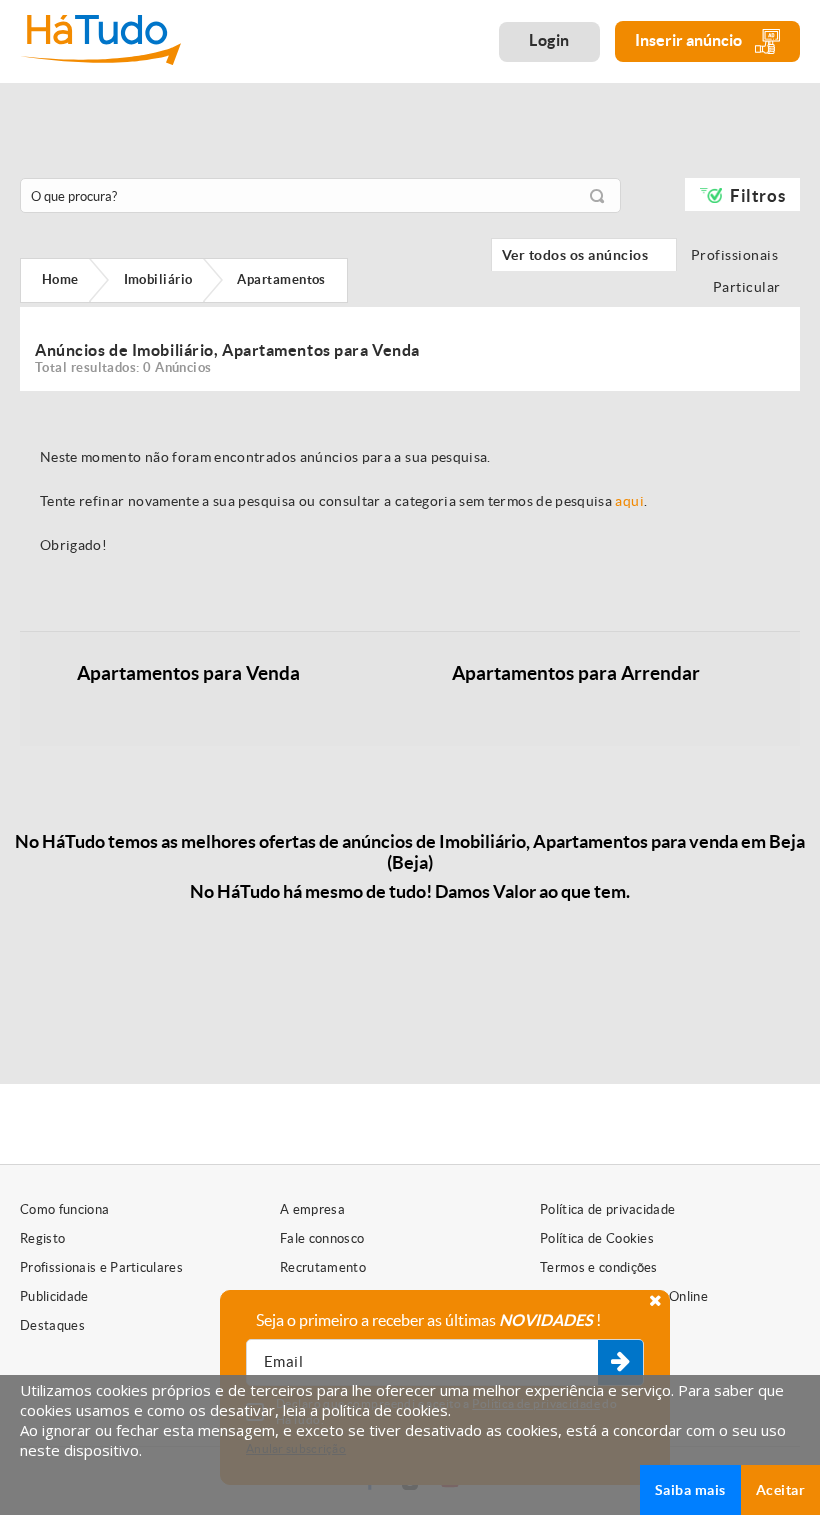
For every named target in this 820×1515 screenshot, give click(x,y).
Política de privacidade (607, 1209)
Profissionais (740, 255)
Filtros (757, 195)
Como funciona (64, 1209)
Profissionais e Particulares (101, 1267)
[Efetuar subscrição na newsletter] (620, 1363)
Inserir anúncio (690, 40)
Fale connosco (322, 1238)
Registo (42, 1238)
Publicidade (54, 1296)
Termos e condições (599, 1267)
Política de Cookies (597, 1238)
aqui (629, 501)
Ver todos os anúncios (584, 255)
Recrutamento (323, 1267)
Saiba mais (690, 1490)
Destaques (52, 1325)
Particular (751, 287)
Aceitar (780, 1490)
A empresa (312, 1209)
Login (549, 40)
